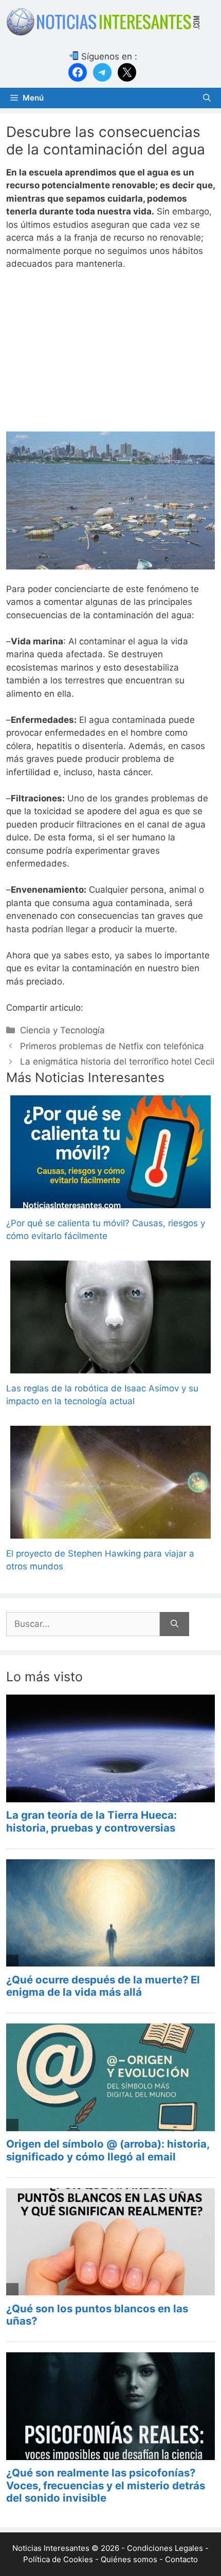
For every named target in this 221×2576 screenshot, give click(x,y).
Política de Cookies (58, 2559)
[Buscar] (174, 1624)
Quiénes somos (129, 2559)
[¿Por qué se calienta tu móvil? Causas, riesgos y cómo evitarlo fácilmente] (110, 1201)
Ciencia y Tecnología (62, 1030)
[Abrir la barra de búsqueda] (207, 98)
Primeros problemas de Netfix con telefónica (112, 1046)
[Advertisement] (110, 356)
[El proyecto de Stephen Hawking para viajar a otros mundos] (110, 1531)
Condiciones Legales (165, 2548)
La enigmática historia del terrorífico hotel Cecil (117, 1061)
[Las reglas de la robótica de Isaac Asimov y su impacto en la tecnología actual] (110, 1366)
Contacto (181, 2559)
